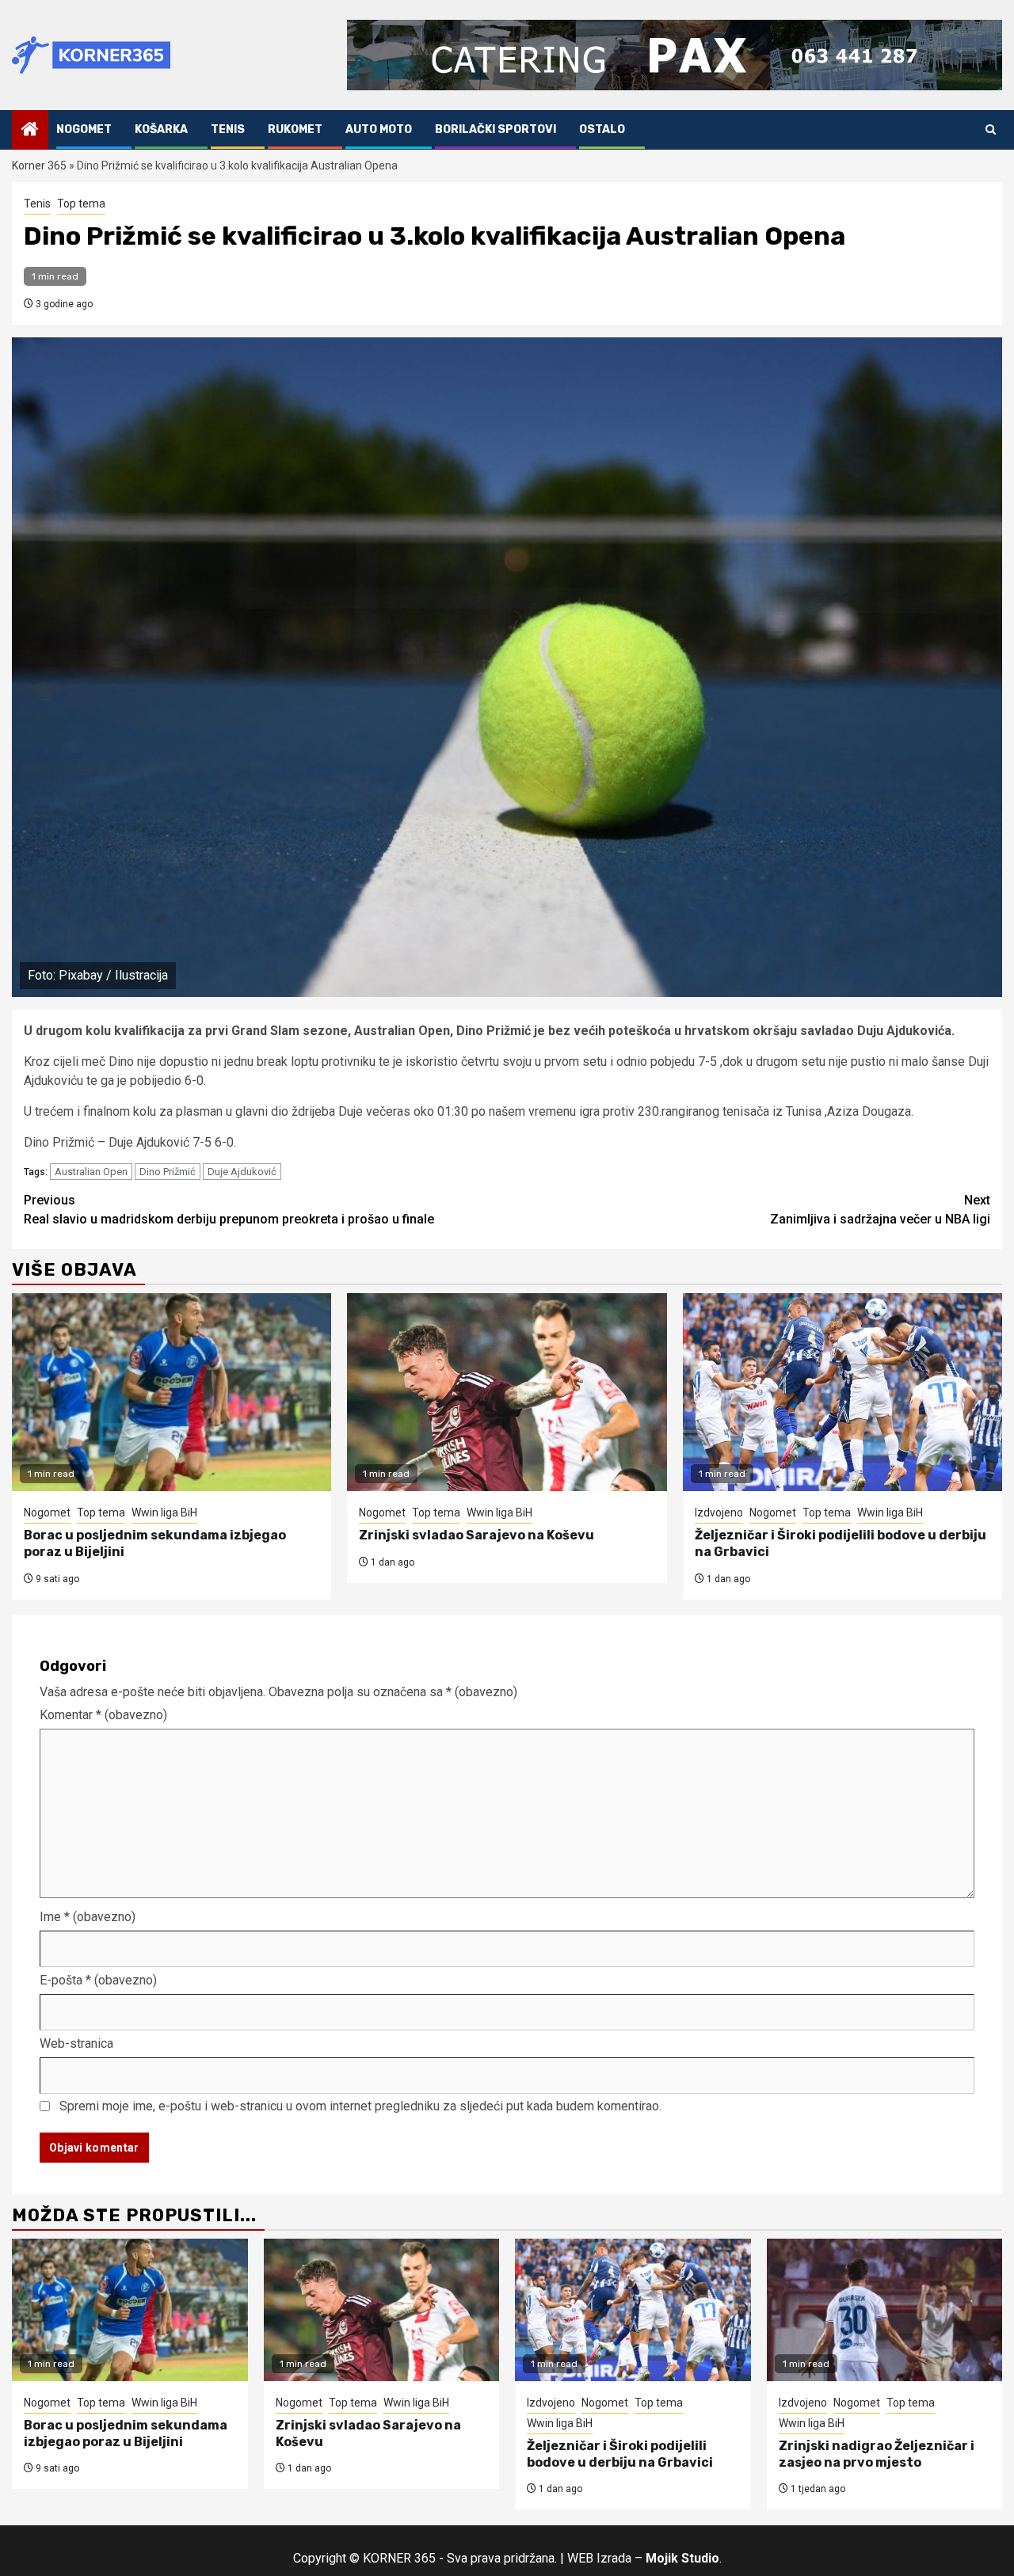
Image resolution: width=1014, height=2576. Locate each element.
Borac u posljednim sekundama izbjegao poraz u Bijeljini (126, 2433)
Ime (88, 1917)
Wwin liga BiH (164, 1512)
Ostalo (602, 129)
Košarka (161, 129)
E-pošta (98, 1980)
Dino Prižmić (168, 1172)
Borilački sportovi (496, 129)
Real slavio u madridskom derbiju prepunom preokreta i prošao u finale (229, 1210)
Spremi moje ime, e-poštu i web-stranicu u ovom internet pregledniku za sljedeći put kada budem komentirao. (360, 2106)
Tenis (228, 129)
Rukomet (295, 129)
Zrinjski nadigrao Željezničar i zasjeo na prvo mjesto (877, 2454)
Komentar (103, 1715)
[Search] (991, 129)
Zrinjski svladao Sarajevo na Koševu (477, 1535)
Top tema (81, 204)
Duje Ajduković (242, 1172)
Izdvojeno (719, 1512)
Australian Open (91, 1172)
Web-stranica (76, 2043)
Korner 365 (39, 166)
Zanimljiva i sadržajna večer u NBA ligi (880, 1210)
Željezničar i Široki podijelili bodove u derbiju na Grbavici (620, 2454)
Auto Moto (379, 129)
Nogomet (84, 129)
